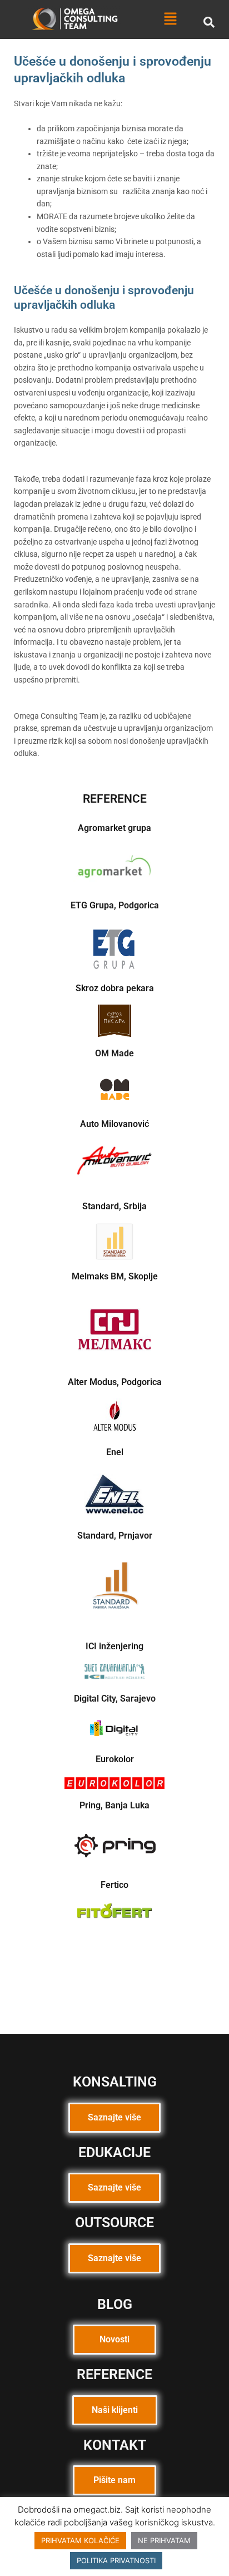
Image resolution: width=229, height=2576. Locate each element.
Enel (115, 1452)
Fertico (114, 1885)
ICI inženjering (114, 1646)
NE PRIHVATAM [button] (164, 2540)
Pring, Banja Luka (114, 1805)
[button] (171, 19)
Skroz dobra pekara (115, 988)
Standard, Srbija (114, 1206)
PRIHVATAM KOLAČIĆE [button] (80, 2540)
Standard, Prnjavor (115, 1536)
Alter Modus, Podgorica (115, 1382)
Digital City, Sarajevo (115, 1699)
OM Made (114, 1053)
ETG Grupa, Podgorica (115, 905)
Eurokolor (115, 1759)
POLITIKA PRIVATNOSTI (116, 2560)
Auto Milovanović (114, 1124)
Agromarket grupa (114, 828)
